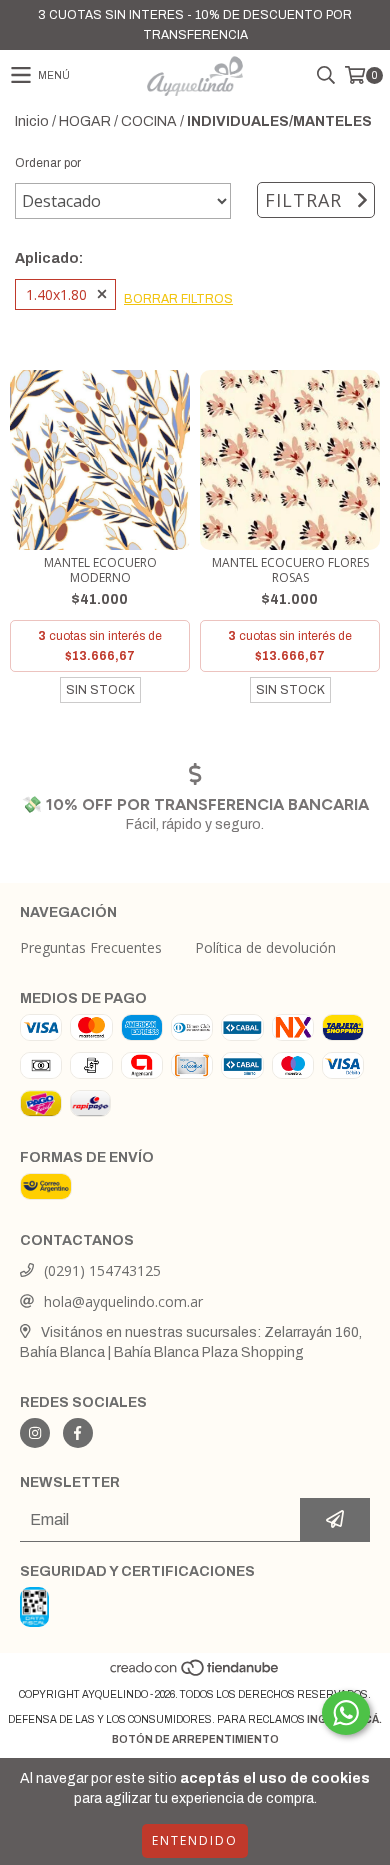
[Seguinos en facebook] (78, 1433)
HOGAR (85, 121)
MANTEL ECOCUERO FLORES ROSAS (290, 570)
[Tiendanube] (195, 1674)
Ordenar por (48, 163)
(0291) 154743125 (102, 1270)
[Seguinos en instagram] (35, 1433)
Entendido (195, 1840)
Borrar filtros (178, 299)
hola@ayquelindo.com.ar (123, 1301)
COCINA (149, 121)
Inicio (32, 121)
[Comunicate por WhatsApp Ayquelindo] (346, 1713)
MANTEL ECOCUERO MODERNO (100, 570)
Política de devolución (265, 947)
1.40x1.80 (56, 294)
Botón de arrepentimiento (195, 1739)
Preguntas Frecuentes (91, 947)
